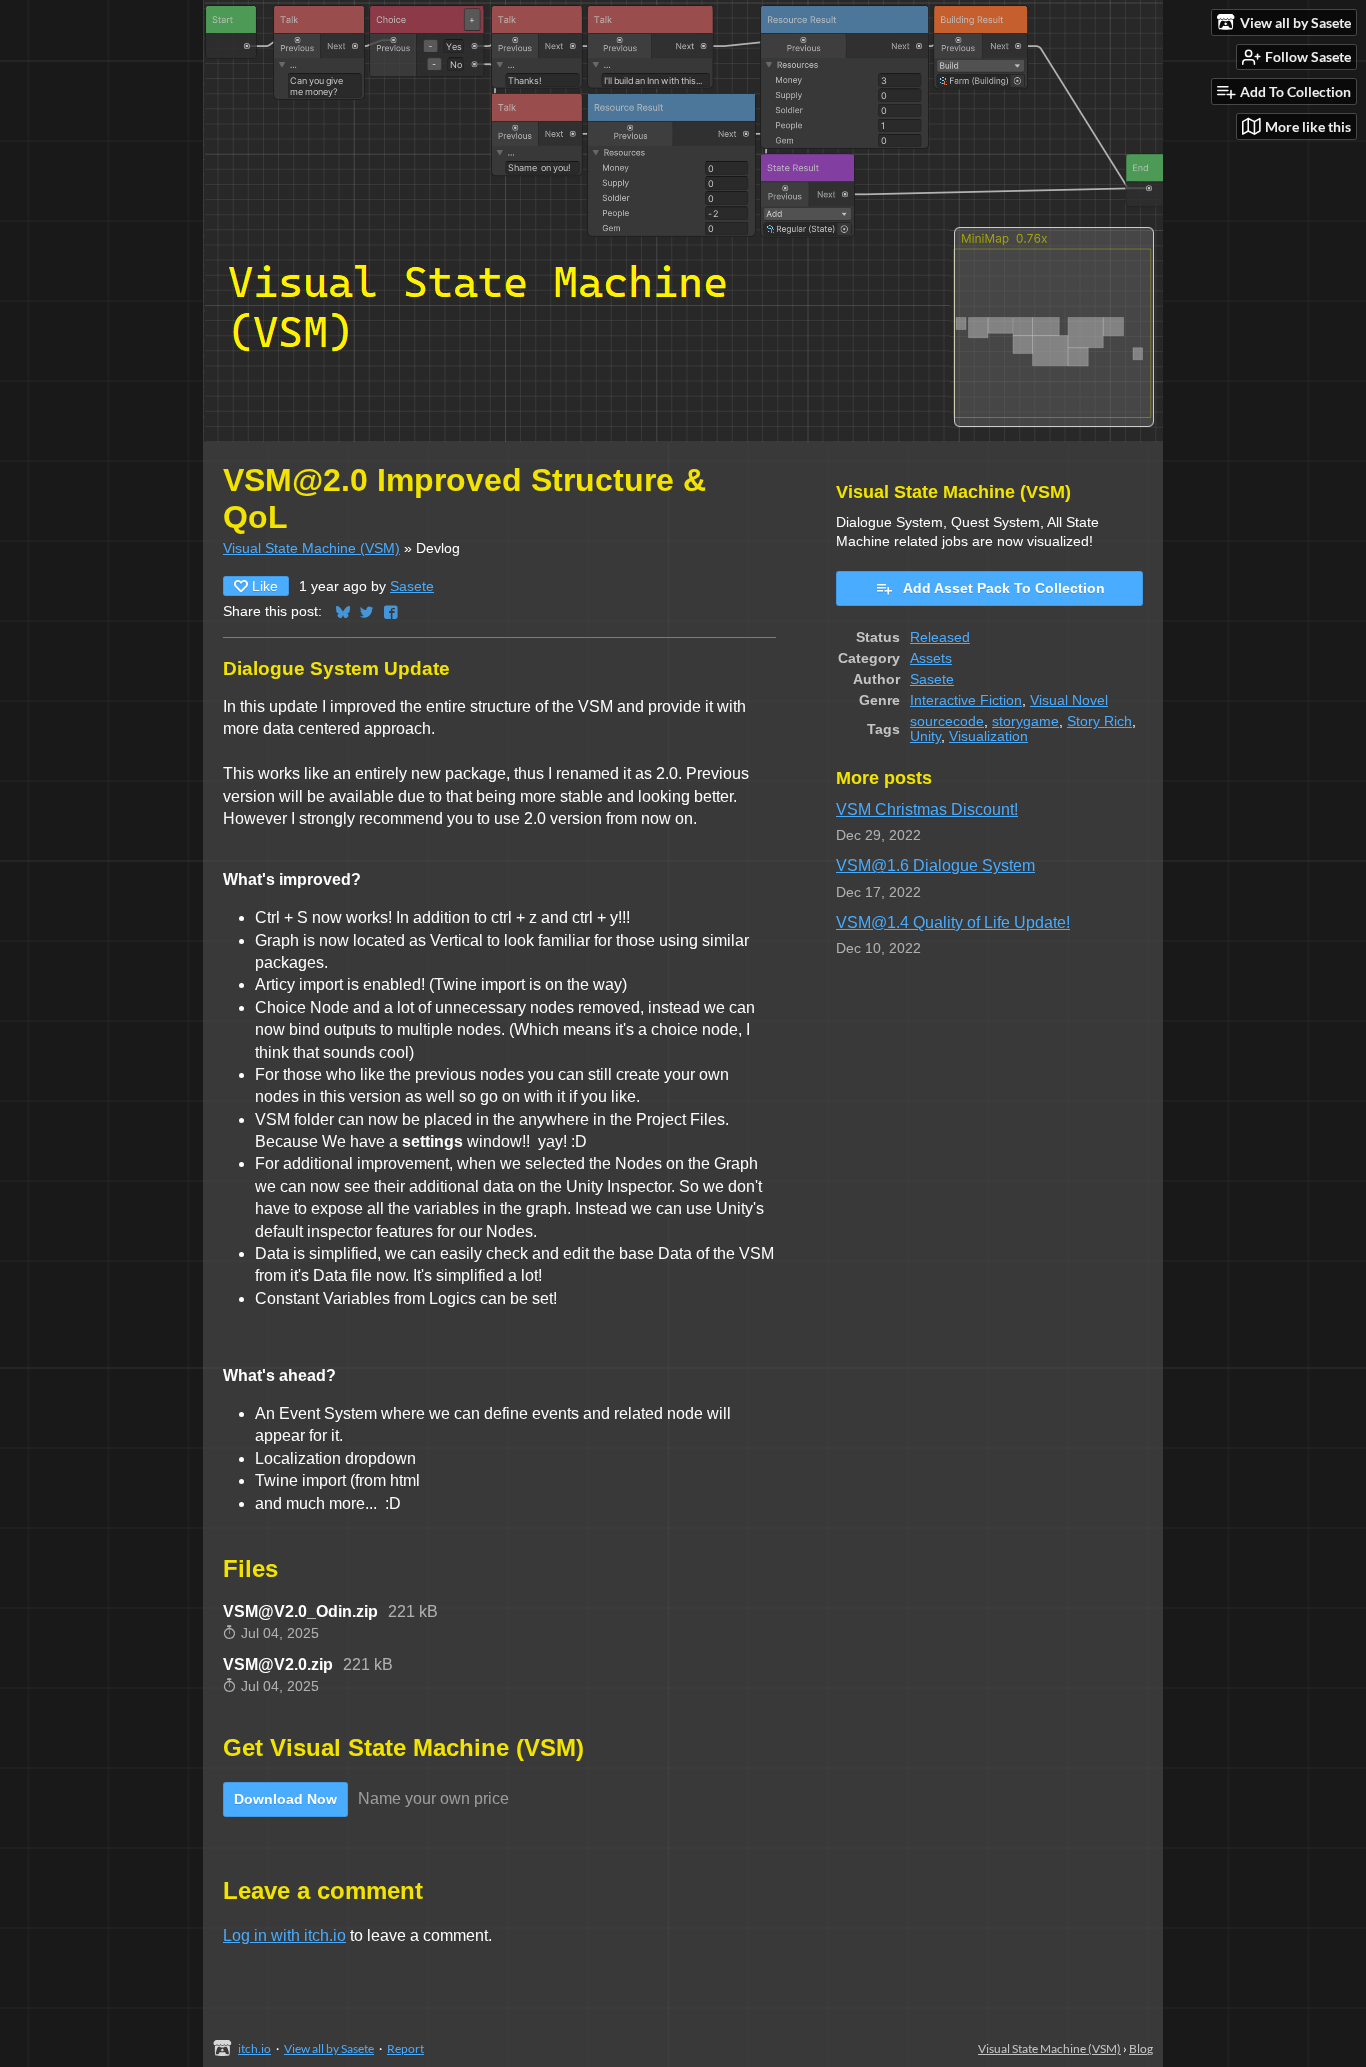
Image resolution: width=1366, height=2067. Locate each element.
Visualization (988, 736)
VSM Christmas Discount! (927, 809)
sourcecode (947, 721)
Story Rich (1099, 721)
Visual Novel (1069, 700)
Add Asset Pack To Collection (1004, 588)
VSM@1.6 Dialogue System (935, 865)
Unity (925, 736)
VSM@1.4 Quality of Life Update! (953, 922)
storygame (1025, 721)
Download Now (285, 1799)
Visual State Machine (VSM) (311, 548)
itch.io (254, 2048)
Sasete (412, 586)
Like (265, 586)
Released (940, 637)
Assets (931, 658)
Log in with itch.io (284, 1935)
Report (405, 2048)
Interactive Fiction (966, 700)
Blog (1141, 2048)
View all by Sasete (329, 2048)
